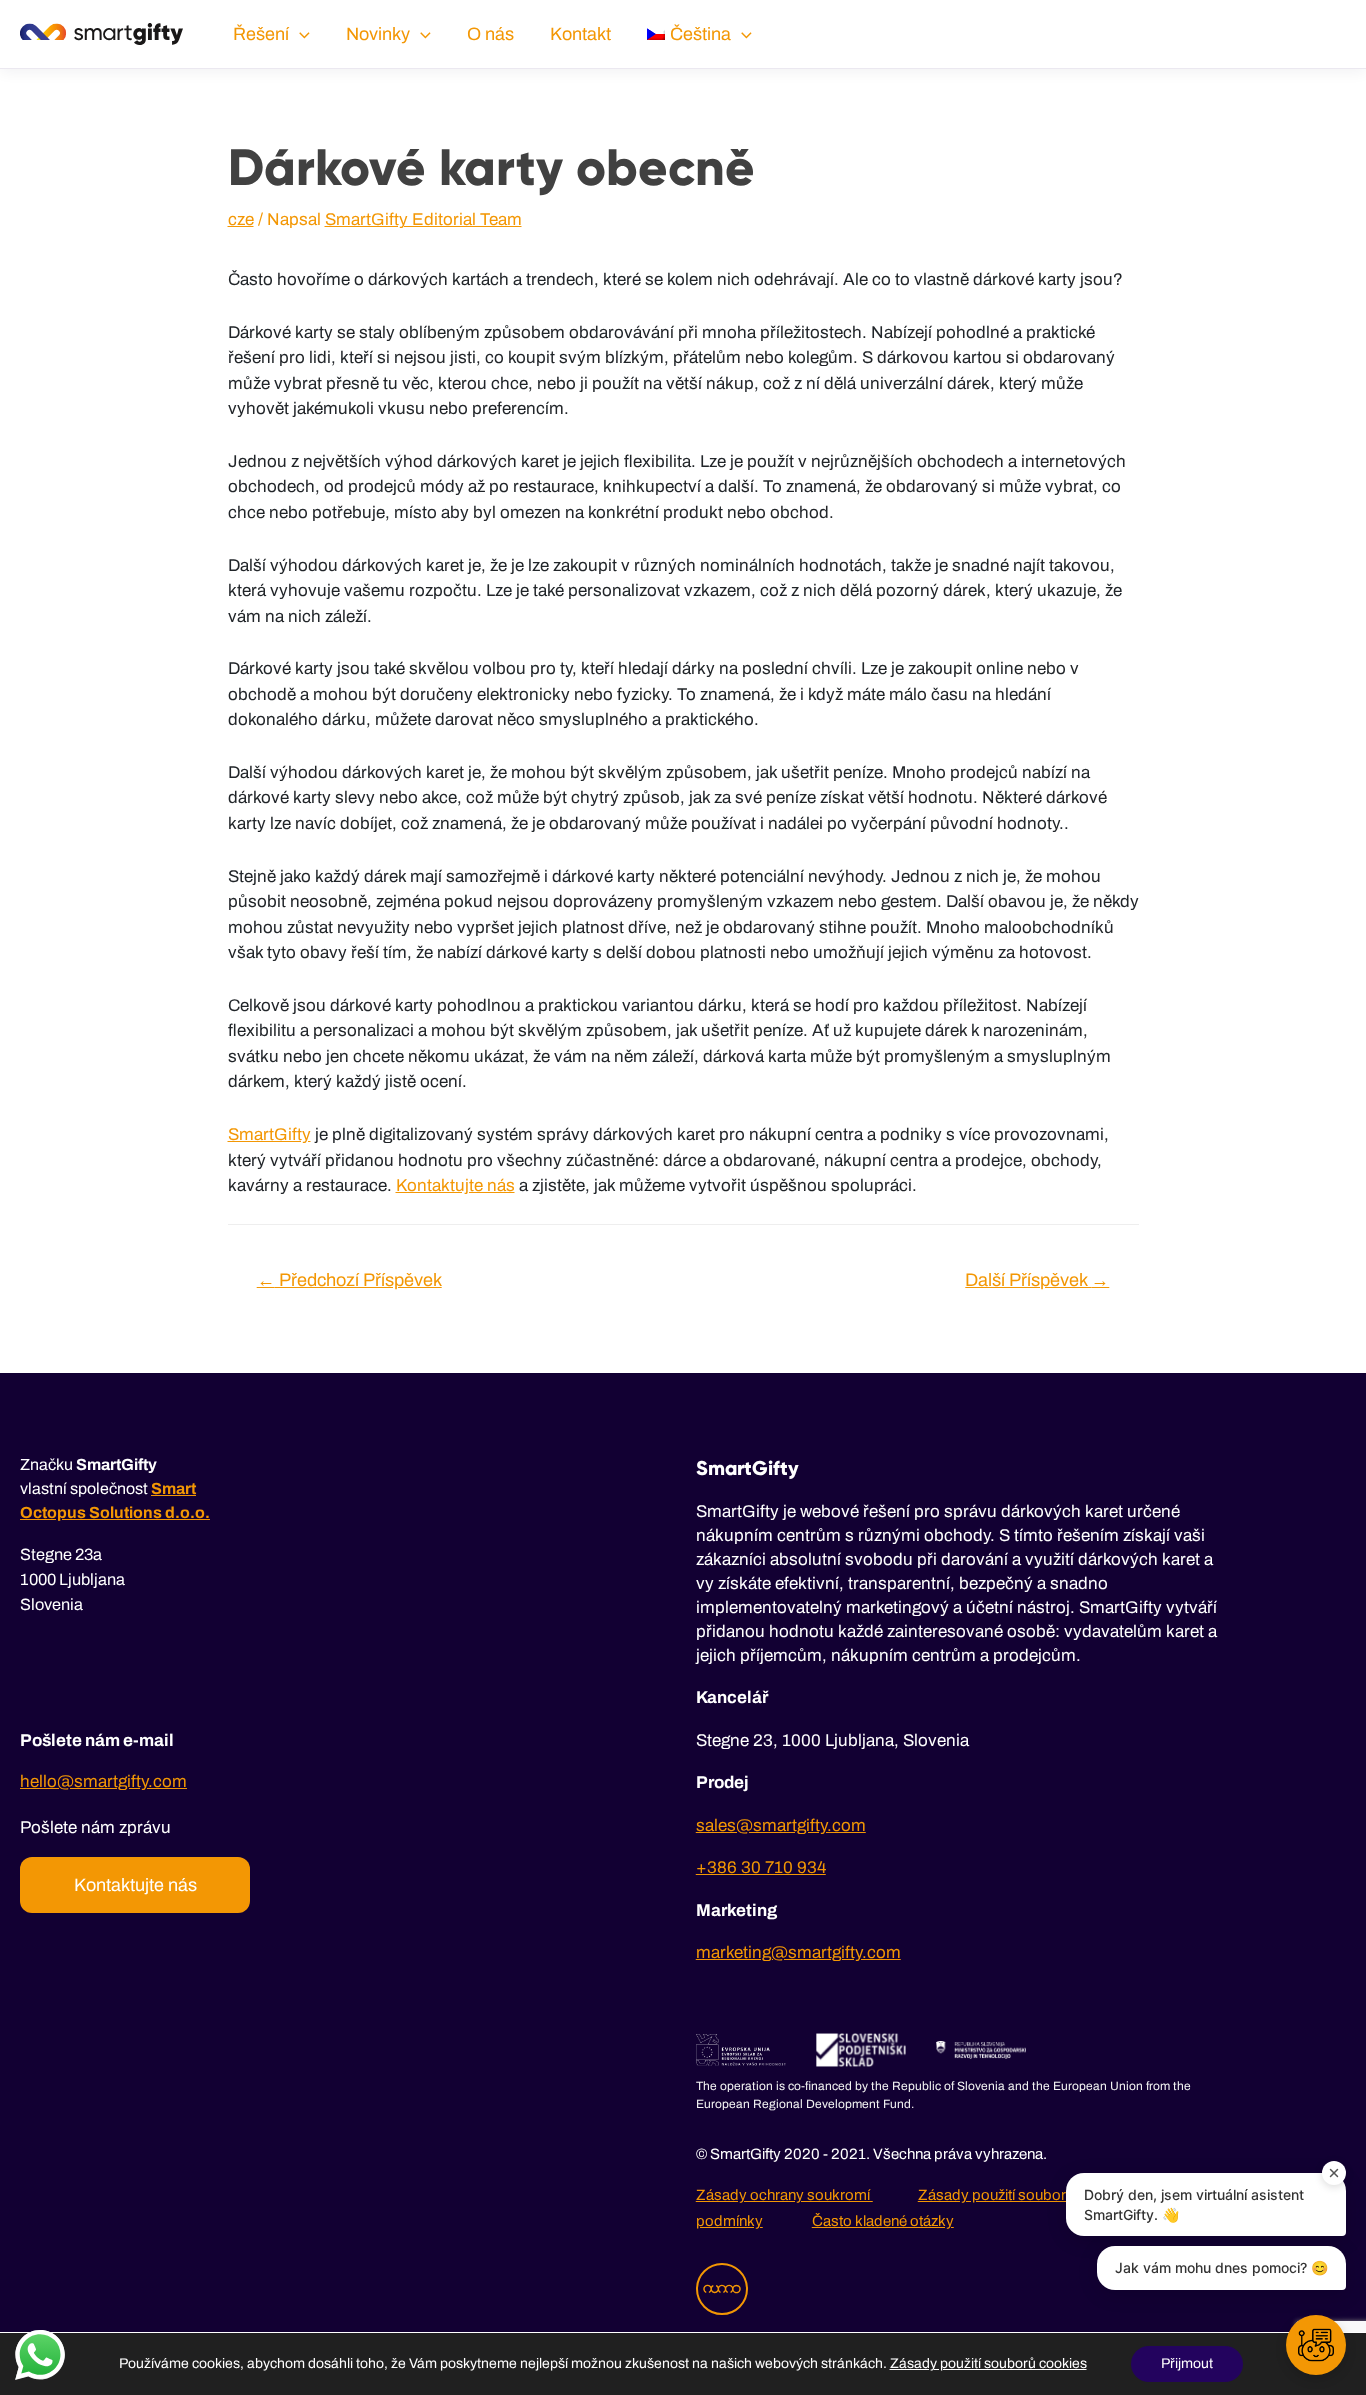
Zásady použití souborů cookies (1025, 2195)
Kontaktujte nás (455, 1185)
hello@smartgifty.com (103, 1781)
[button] (1316, 2345)
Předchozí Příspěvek (349, 1280)
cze (241, 219)
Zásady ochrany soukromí (784, 2195)
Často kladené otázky (883, 2221)
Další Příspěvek (1037, 1280)
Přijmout (1187, 2363)
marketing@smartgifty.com (798, 1952)
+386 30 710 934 (761, 1867)
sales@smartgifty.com (781, 1825)
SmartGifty (269, 1134)
